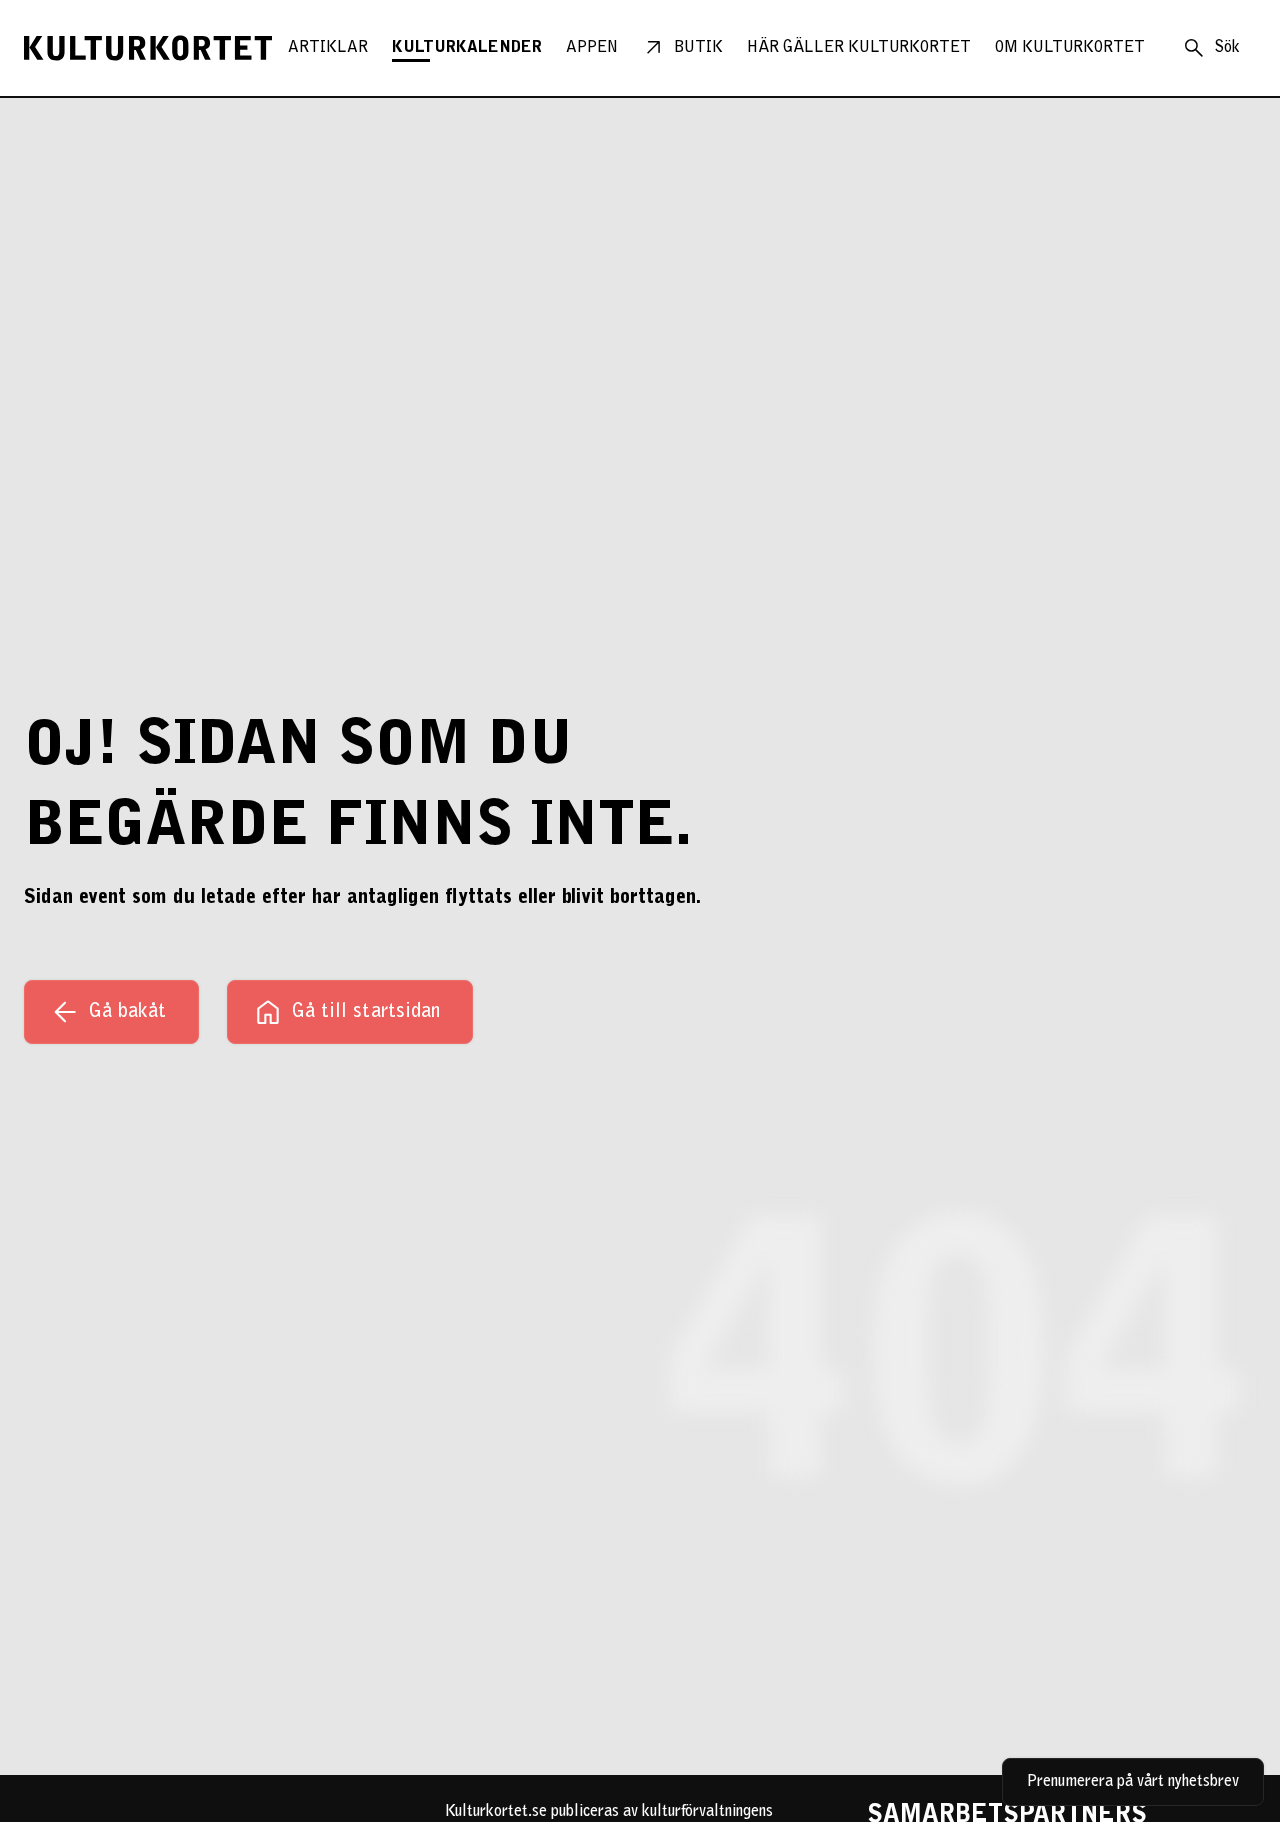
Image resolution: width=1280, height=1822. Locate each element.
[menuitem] (328, 48)
